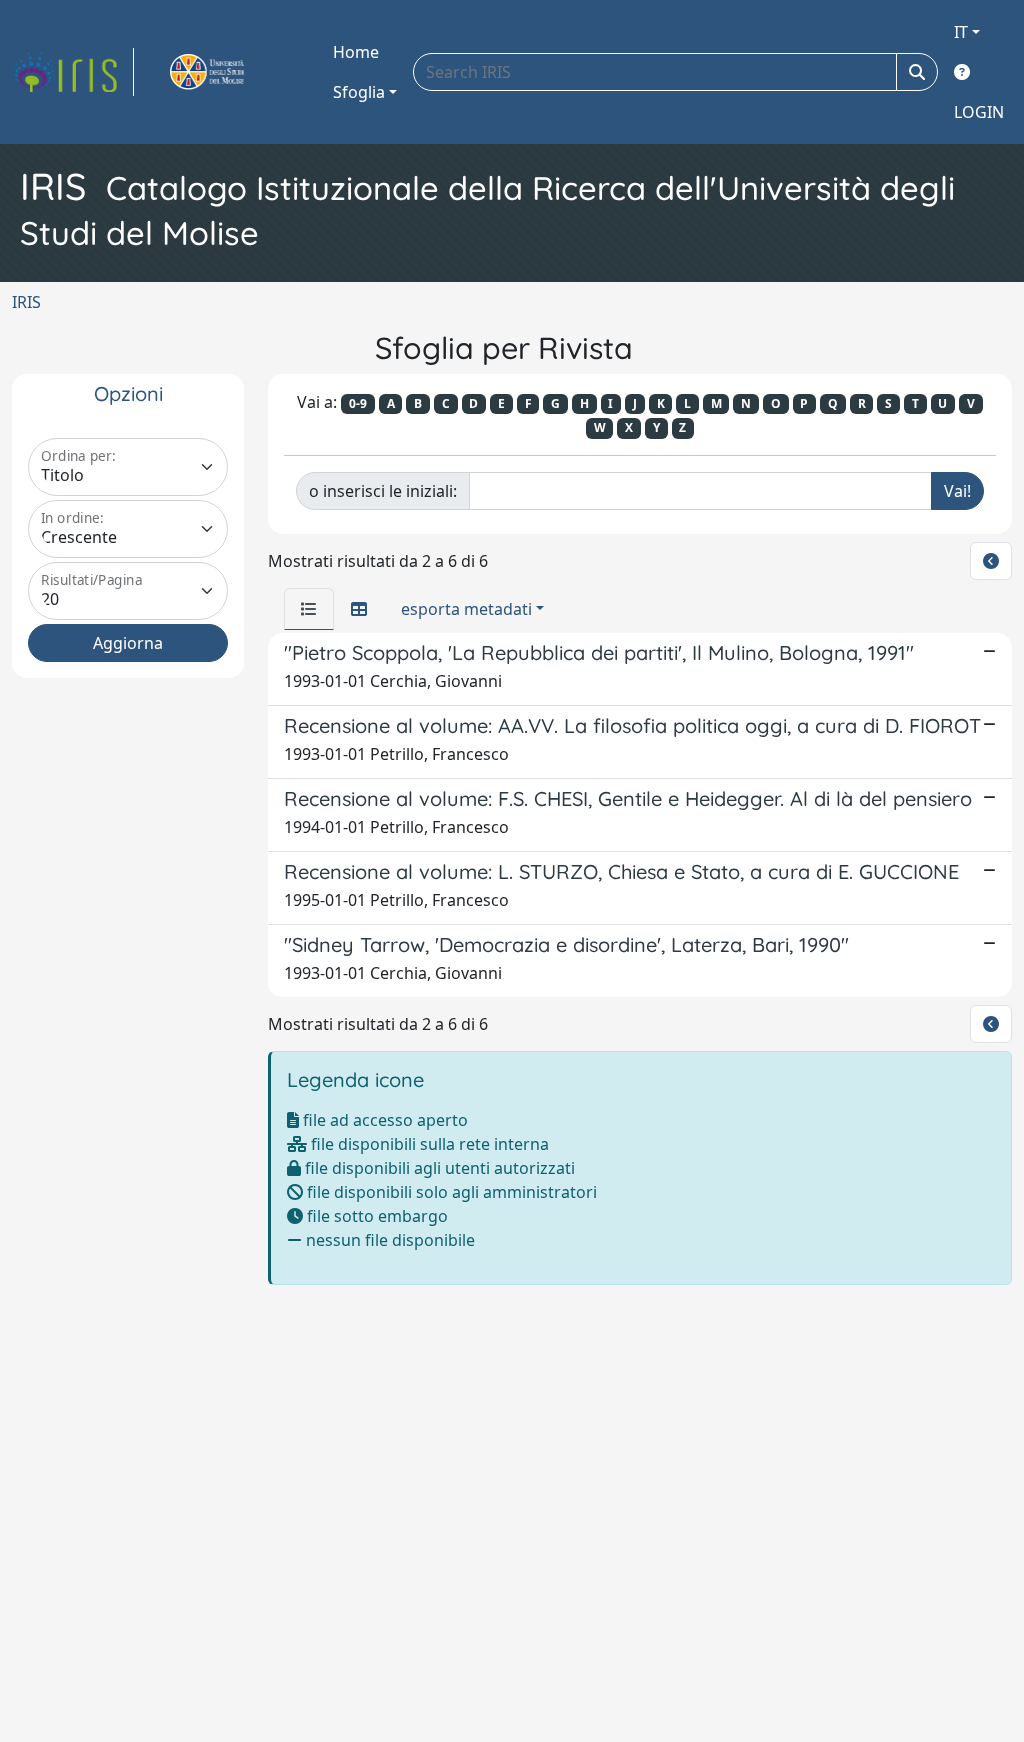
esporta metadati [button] (466, 609)
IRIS (26, 302)
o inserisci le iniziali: (383, 491)
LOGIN (979, 112)
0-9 (358, 403)
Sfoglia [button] (359, 92)
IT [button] (961, 32)
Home (356, 52)
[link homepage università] (230, 72)
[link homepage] (73, 72)
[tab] (309, 609)
